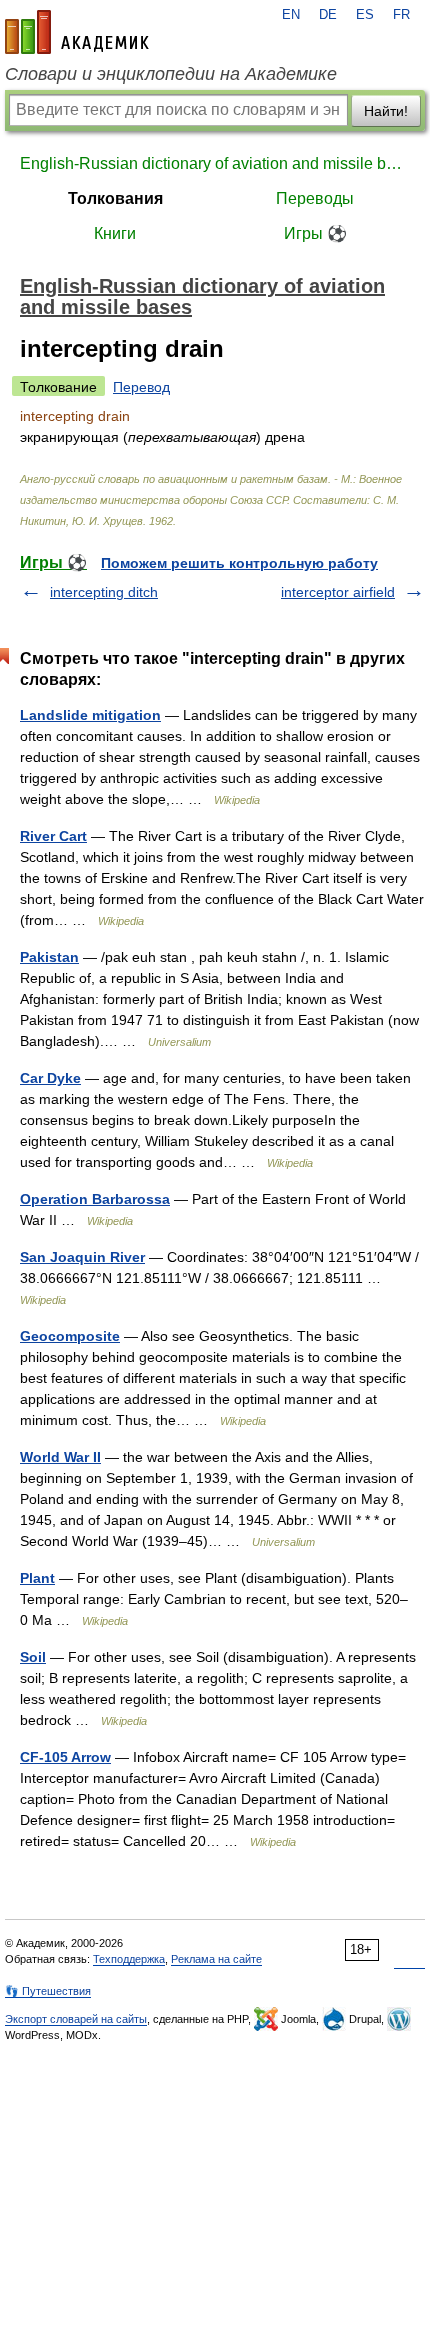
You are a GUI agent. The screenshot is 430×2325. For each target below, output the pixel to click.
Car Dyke (50, 1078)
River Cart (53, 836)
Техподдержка (129, 1959)
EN (291, 15)
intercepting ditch (104, 592)
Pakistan (49, 957)
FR (401, 15)
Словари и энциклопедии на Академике (171, 74)
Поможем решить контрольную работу (239, 563)
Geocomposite (70, 1336)
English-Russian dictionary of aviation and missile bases (215, 163)
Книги (115, 233)
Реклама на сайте (216, 1959)
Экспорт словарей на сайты (76, 2019)
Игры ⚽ (315, 233)
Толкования (115, 198)
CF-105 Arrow (65, 1757)
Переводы (315, 198)
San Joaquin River (82, 1257)
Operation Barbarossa (95, 1199)
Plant (37, 1578)
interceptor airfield (338, 592)
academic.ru (77, 32)
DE (328, 15)
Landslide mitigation (90, 715)
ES (365, 15)
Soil (33, 1657)
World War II (60, 1457)
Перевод (141, 387)
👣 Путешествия (48, 1991)
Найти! (386, 111)
